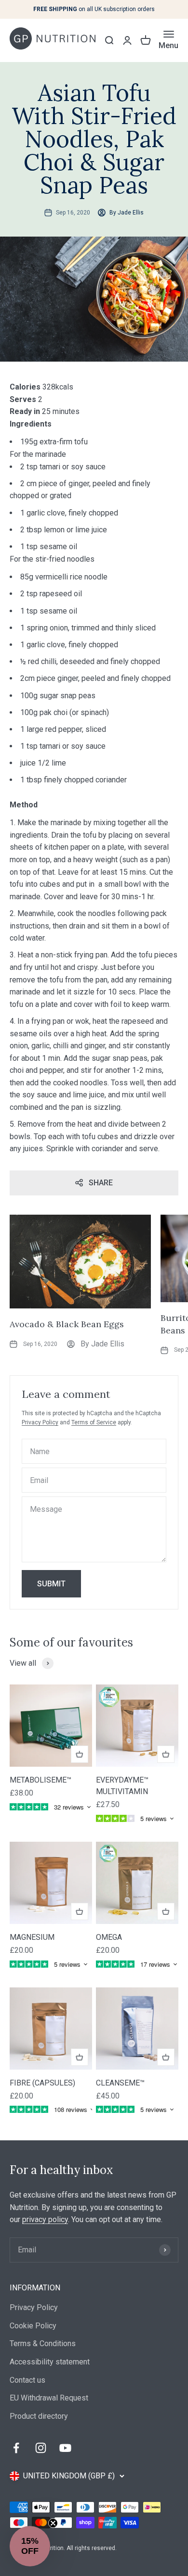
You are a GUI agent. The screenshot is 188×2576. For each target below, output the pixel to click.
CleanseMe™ (120, 2083)
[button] (30, 2546)
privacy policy (45, 2219)
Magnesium (32, 1937)
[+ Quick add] (80, 1754)
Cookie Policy (33, 2326)
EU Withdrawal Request (49, 2398)
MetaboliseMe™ (40, 1780)
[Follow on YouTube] (65, 2448)
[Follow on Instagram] (41, 2448)
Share (101, 1183)
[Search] (109, 40)
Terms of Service (94, 1422)
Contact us (27, 2380)
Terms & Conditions (43, 2344)
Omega (109, 1937)
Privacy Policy (40, 1422)
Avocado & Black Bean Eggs (67, 1324)
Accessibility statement (50, 2362)
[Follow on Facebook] (16, 2448)
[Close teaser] (53, 2523)
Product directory (39, 2416)
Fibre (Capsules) (42, 2083)
